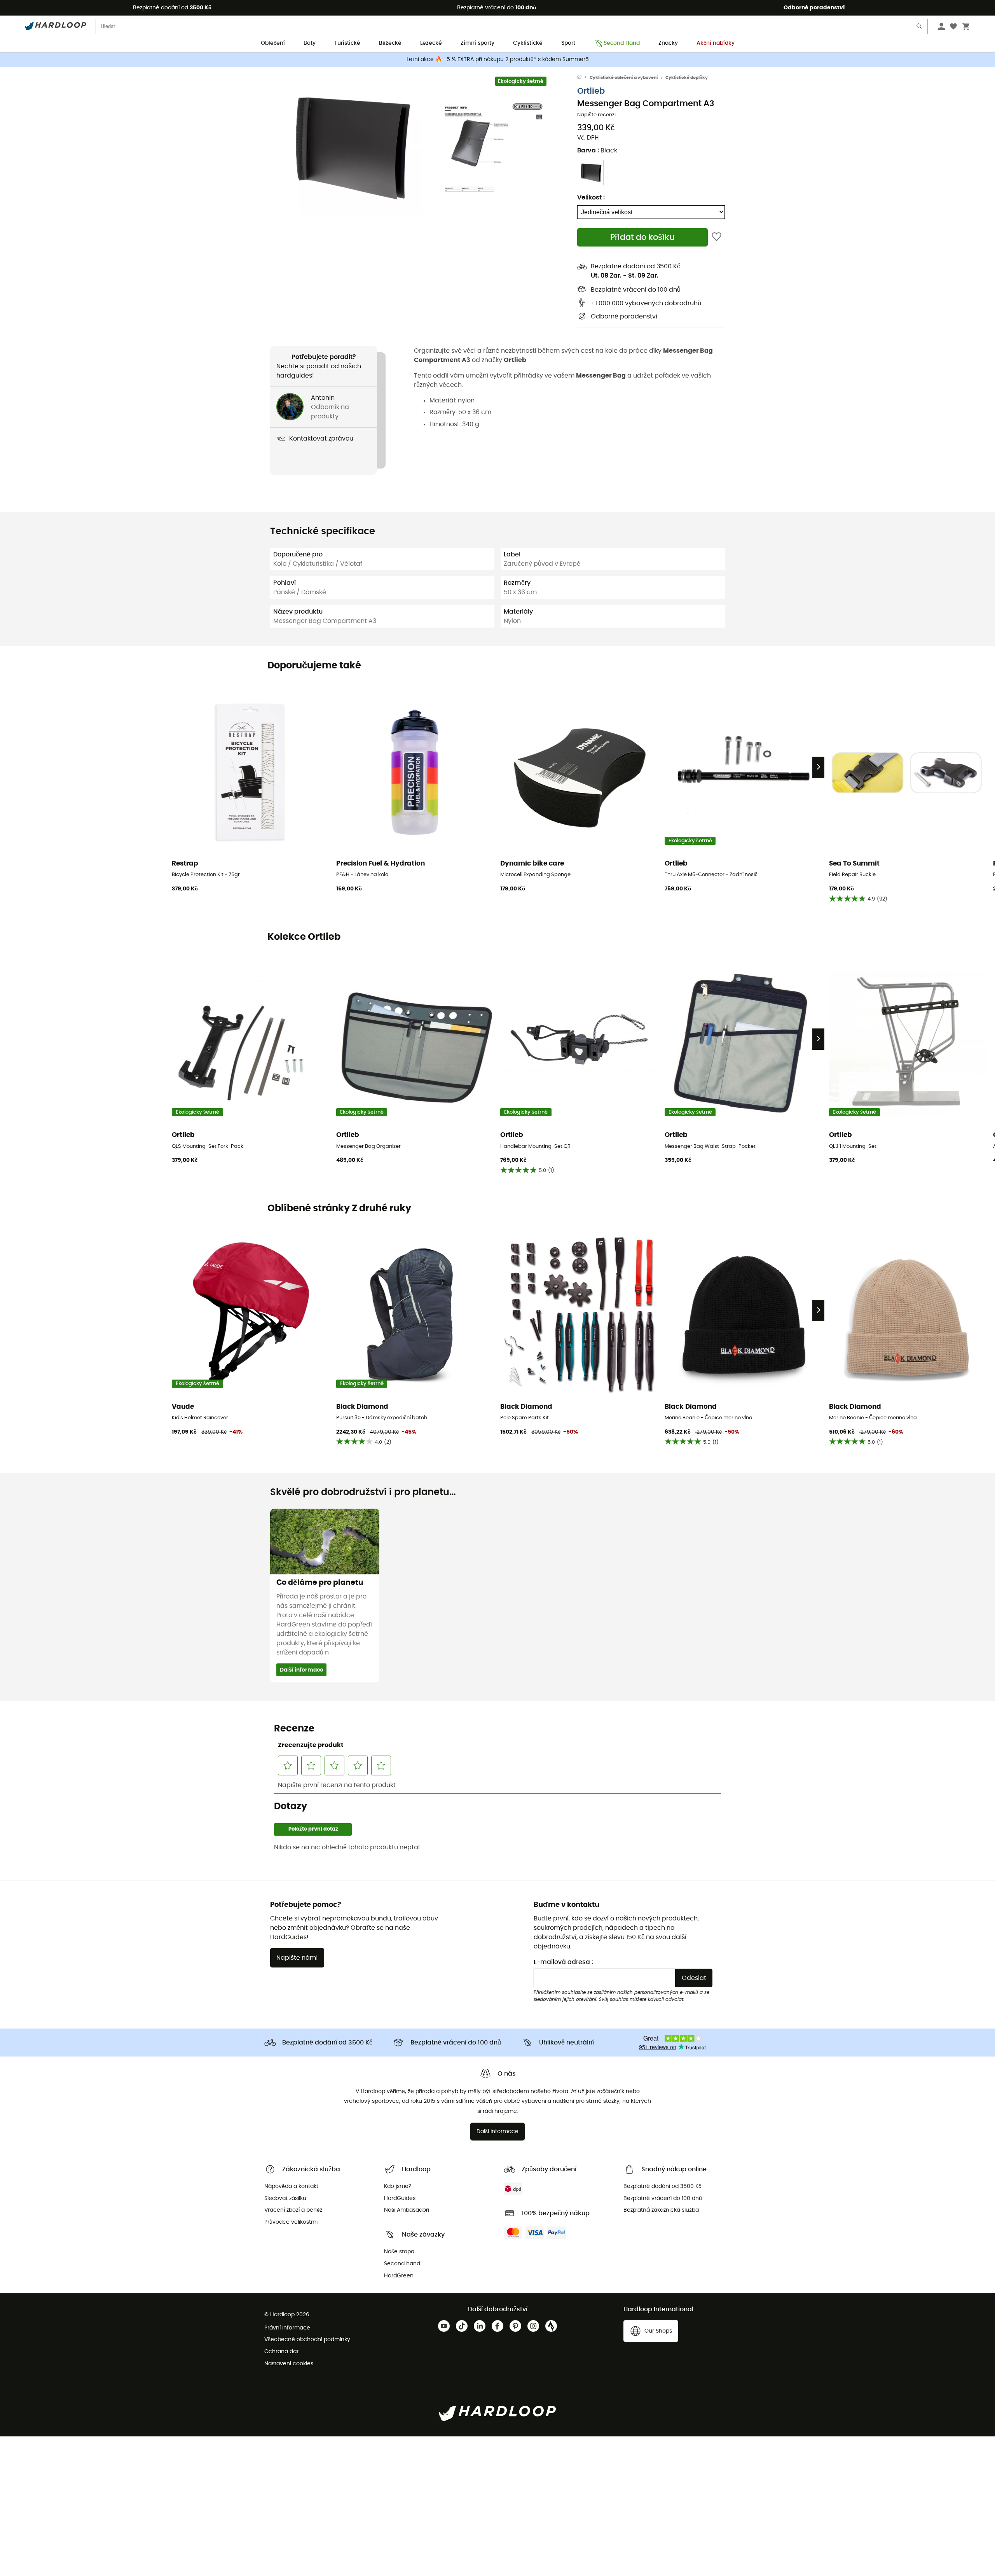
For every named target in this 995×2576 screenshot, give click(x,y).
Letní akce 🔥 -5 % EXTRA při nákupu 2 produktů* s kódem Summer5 (498, 59)
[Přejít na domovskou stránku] (583, 78)
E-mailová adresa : (563, 1962)
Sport (568, 43)
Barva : (597, 150)
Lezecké (431, 43)
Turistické (347, 43)
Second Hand (622, 43)
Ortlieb (591, 91)
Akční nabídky (716, 43)
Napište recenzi (596, 115)
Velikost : (591, 198)
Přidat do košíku (642, 237)
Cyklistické (528, 43)
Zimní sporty (477, 43)
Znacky (668, 43)
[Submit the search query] (920, 28)
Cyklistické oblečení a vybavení (624, 78)
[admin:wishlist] (717, 237)
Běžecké (390, 43)
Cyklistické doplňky (687, 78)
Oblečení (273, 43)
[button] (354, 147)
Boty (310, 43)
